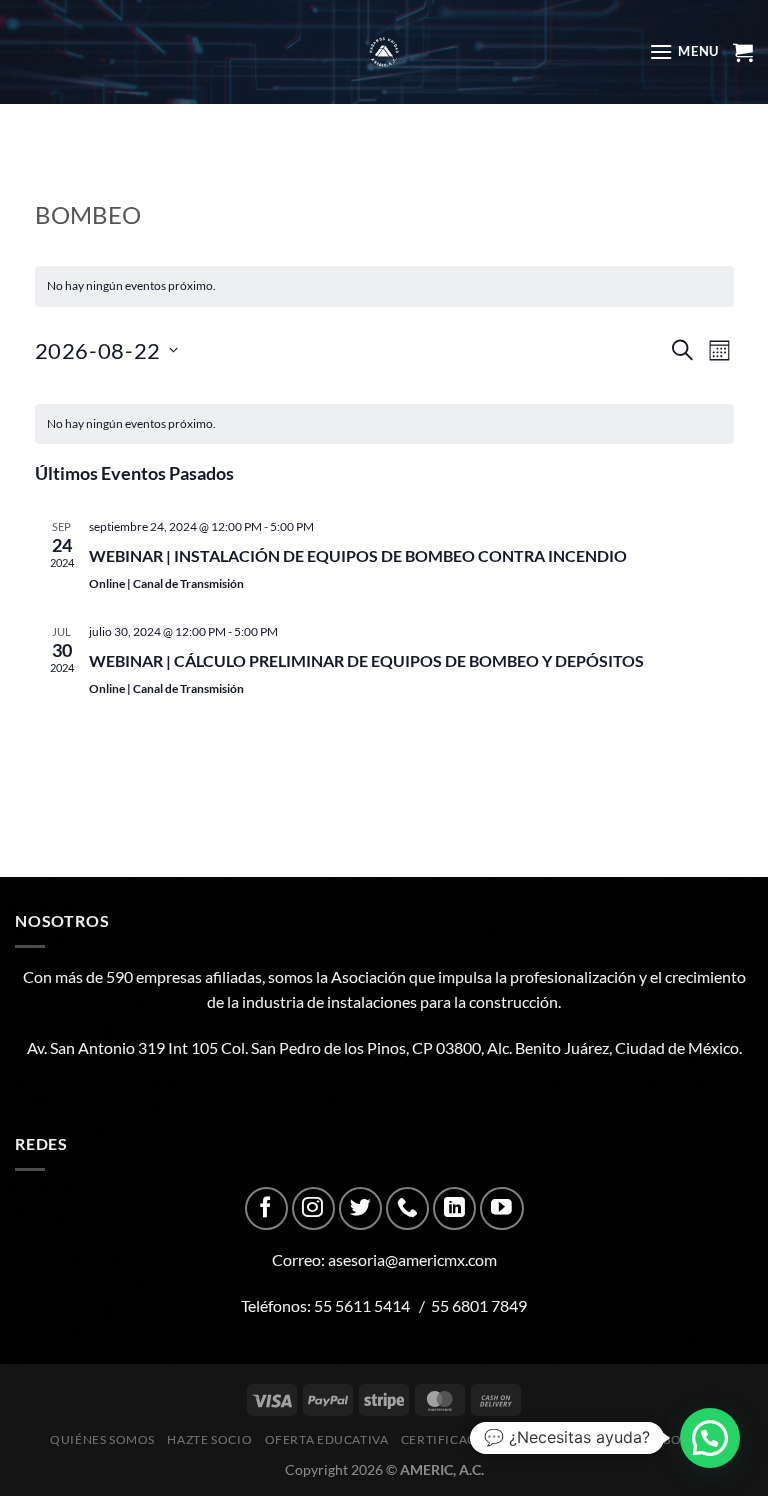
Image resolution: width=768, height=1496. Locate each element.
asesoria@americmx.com (412, 1259)
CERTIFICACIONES (458, 1439)
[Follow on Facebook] (266, 1208)
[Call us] (407, 1208)
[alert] (384, 424)
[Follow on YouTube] (501, 1208)
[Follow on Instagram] (313, 1208)
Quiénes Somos (102, 1439)
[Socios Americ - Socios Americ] (384, 52)
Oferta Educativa (327, 1439)
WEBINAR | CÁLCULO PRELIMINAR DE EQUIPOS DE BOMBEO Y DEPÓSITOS (366, 660)
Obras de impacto (588, 1439)
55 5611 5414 (362, 1305)
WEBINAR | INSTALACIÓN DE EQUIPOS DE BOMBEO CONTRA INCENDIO (358, 555)
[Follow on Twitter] (360, 1208)
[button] (710, 1438)
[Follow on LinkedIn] (454, 1208)
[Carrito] (743, 52)
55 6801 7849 (479, 1305)
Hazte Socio (209, 1439)
